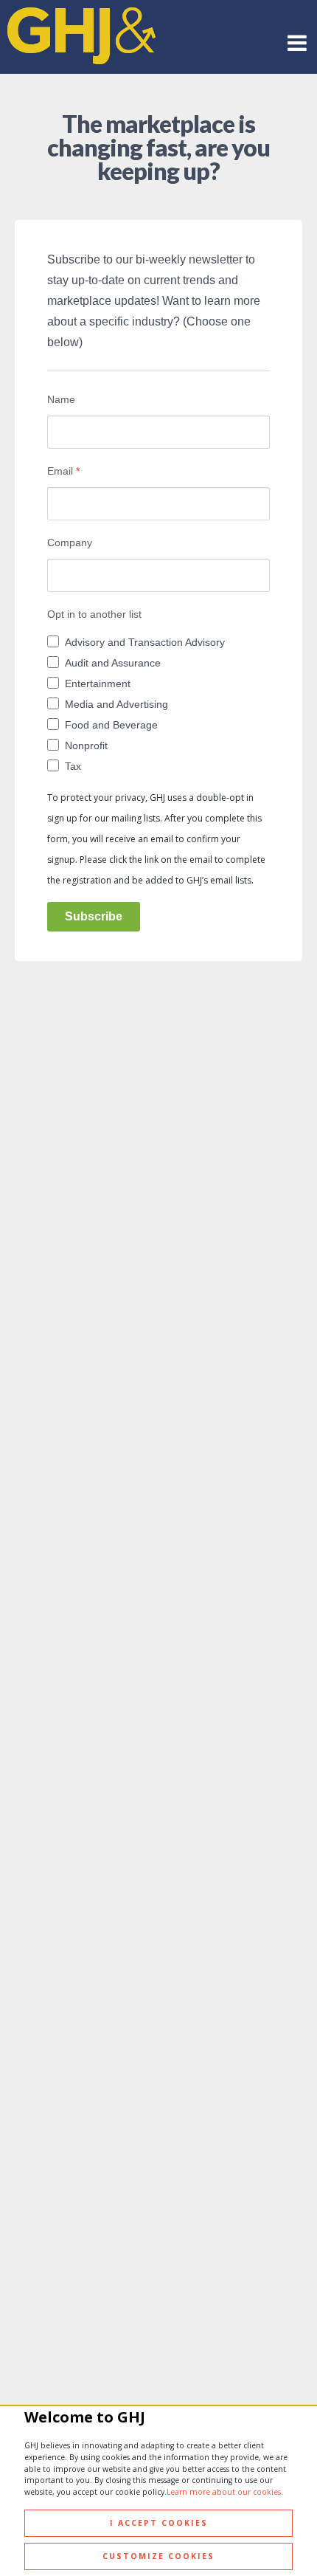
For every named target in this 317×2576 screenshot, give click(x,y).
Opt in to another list (94, 614)
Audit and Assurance (113, 663)
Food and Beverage (111, 725)
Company (70, 543)
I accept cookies (159, 2523)
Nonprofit (86, 745)
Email (63, 471)
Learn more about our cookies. (225, 2492)
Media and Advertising (116, 704)
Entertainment (98, 683)
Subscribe (94, 916)
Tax (73, 766)
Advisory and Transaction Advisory (145, 642)
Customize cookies (158, 2556)
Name (61, 399)
